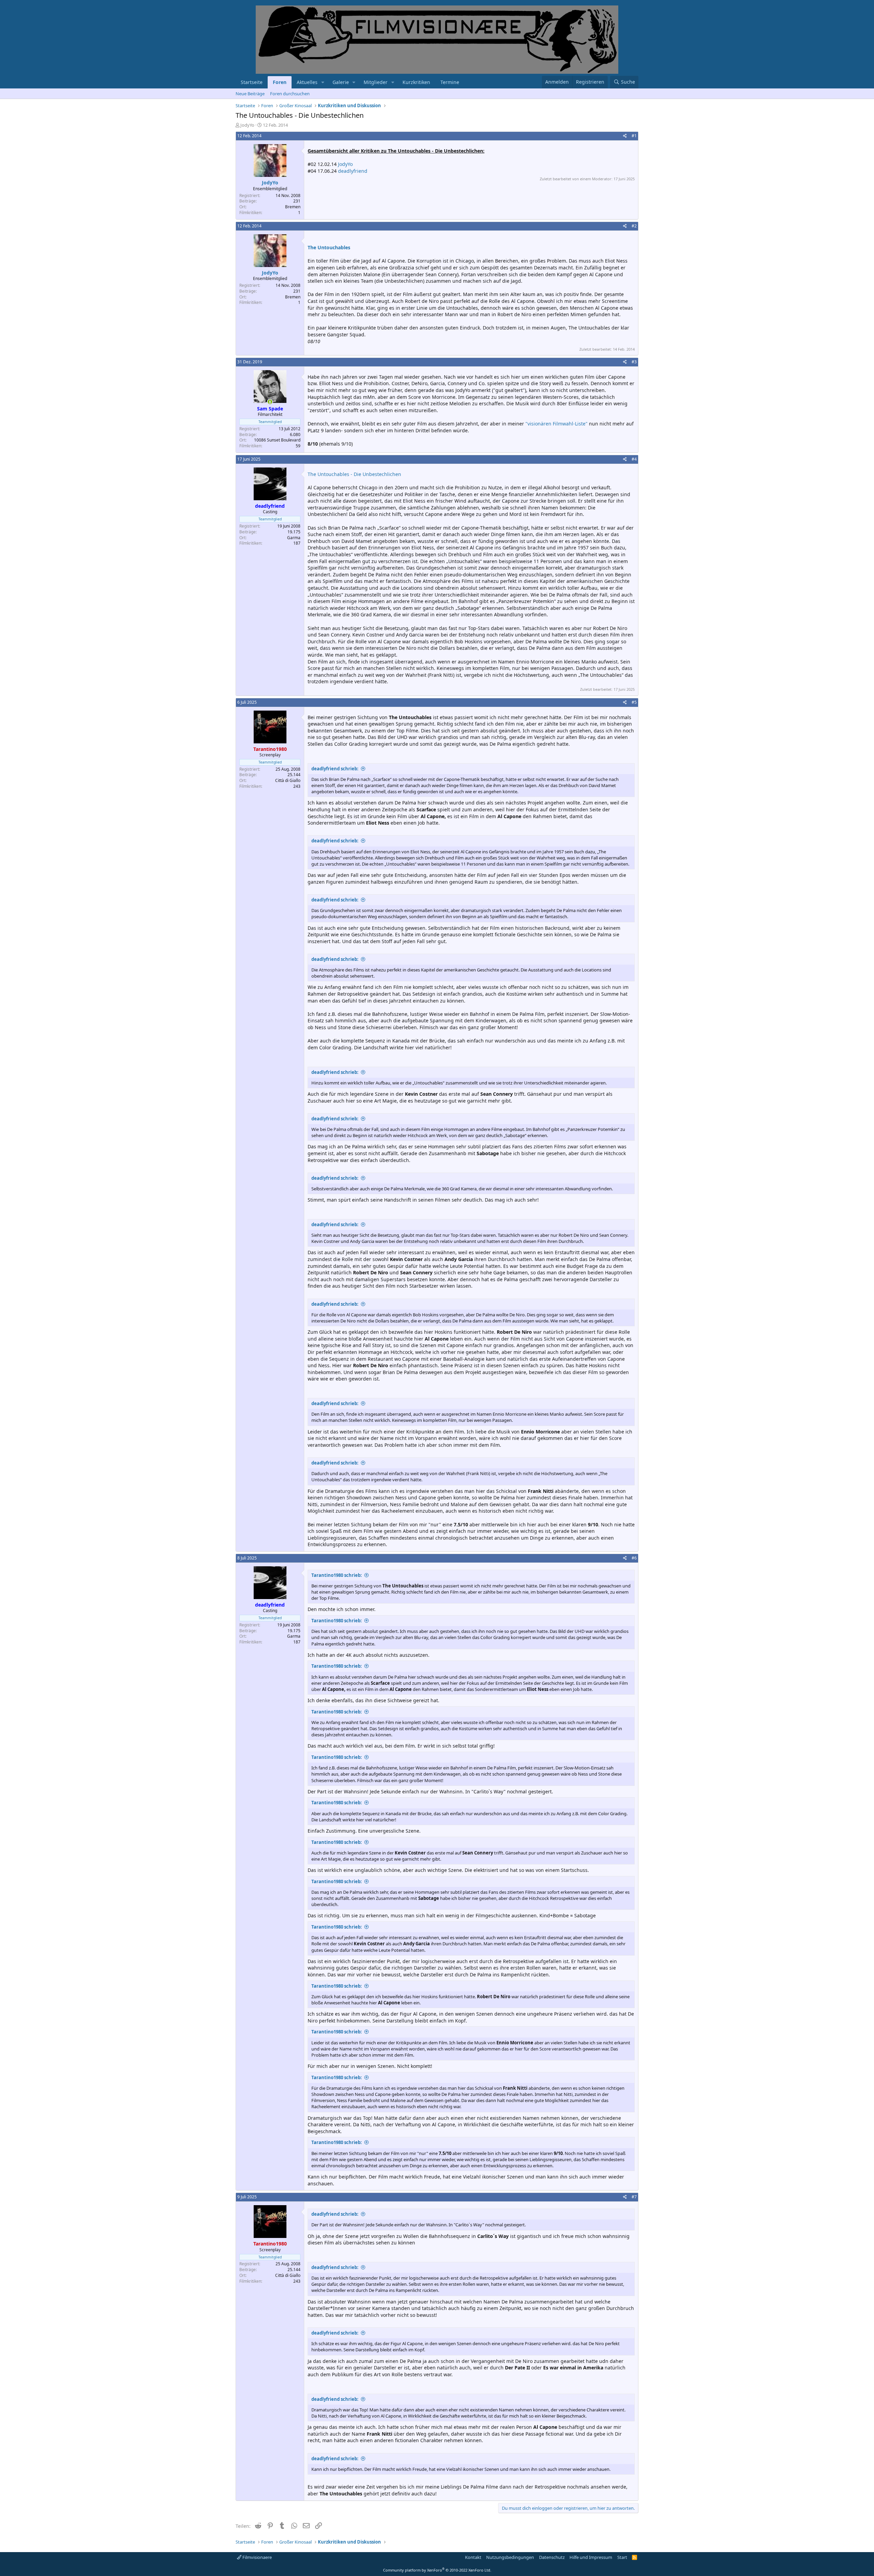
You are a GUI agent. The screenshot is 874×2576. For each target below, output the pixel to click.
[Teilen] (625, 136)
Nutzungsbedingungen (510, 2557)
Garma (294, 538)
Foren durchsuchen (290, 94)
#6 (634, 1558)
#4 (634, 459)
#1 (634, 136)
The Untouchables (329, 247)
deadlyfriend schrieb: (335, 769)
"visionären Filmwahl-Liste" (556, 424)
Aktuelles (307, 82)
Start (622, 2557)
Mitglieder (376, 82)
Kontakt (473, 2557)
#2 (634, 226)
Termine (450, 82)
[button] (323, 82)
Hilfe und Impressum (591, 2557)
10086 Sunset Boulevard (277, 440)
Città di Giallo (288, 780)
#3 (634, 362)
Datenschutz (552, 2557)
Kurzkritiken (416, 82)
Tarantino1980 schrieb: (337, 1575)
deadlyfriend (353, 171)
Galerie (341, 82)
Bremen (293, 207)
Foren (280, 82)
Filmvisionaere (257, 2557)
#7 (634, 2197)
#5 (634, 702)
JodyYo (247, 125)
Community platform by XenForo (437, 2570)
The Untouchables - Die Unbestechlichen (354, 474)
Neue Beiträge (250, 94)
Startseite (252, 82)
